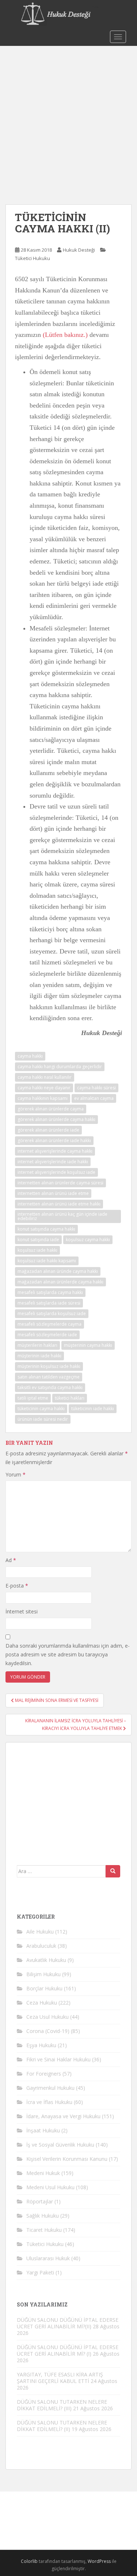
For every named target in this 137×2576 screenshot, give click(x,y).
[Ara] (113, 1871)
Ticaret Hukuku (44, 2230)
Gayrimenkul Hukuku (50, 2088)
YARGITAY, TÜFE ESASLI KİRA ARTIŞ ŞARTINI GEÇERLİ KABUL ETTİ (60, 2378)
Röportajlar (40, 2201)
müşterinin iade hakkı (39, 1356)
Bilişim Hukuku (43, 1974)
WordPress (99, 2561)
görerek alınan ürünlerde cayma (51, 1109)
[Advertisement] (68, 118)
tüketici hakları (70, 1398)
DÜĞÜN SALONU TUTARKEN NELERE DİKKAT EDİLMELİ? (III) (62, 2405)
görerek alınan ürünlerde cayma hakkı (56, 1119)
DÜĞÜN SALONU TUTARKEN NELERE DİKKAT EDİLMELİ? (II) (62, 2426)
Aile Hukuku (40, 1932)
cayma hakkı (30, 1056)
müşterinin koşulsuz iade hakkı (49, 1366)
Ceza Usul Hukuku (47, 2017)
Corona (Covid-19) (48, 2031)
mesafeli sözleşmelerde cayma (50, 1324)
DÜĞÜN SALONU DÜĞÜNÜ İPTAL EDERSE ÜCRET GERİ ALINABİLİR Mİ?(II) (68, 2323)
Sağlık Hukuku (43, 2216)
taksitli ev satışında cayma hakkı (50, 1387)
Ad (11, 1560)
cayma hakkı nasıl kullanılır (45, 1077)
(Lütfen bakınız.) (65, 335)
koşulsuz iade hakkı (37, 1250)
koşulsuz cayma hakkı (88, 1240)
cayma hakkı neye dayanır (44, 1088)
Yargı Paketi (40, 2272)
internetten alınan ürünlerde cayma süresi (60, 1183)
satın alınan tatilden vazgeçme (49, 1377)
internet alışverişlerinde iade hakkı (53, 1162)
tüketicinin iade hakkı (93, 1409)
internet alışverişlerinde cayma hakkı (55, 1151)
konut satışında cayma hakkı (46, 1229)
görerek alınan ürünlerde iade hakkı (54, 1140)
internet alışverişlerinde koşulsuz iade (56, 1172)
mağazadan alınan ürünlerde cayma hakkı (60, 1282)
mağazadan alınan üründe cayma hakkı (58, 1271)
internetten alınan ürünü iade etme (53, 1193)
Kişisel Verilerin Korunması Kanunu (67, 2159)
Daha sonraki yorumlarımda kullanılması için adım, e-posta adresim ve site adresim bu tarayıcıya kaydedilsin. (68, 1654)
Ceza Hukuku (42, 2003)
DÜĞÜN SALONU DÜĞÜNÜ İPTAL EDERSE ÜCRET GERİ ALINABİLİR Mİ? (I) (68, 2350)
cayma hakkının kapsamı (43, 1098)
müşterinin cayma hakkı (88, 1345)
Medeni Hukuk (43, 2173)
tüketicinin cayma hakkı (41, 1409)
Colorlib (29, 2561)
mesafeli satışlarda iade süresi (49, 1303)
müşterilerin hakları (37, 1345)
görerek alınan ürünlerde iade (48, 1130)
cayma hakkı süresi (96, 1088)
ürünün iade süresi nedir (43, 1419)
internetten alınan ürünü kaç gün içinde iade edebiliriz (62, 1216)
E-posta (17, 1586)
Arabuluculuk (41, 1946)
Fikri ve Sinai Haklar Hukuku (58, 2059)
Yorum (16, 1474)
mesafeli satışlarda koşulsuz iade (52, 1313)
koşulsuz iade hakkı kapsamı (47, 1261)
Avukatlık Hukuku (46, 1960)
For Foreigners (44, 2074)
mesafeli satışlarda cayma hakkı (50, 1292)
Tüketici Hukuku (33, 258)
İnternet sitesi (22, 1611)
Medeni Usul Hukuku (50, 2187)
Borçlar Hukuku (44, 1988)
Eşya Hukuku (41, 2045)
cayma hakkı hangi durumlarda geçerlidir (60, 1067)
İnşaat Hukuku (43, 2130)
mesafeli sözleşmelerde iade (47, 1335)
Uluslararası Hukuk (48, 2258)
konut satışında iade (38, 1240)
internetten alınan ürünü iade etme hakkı (59, 1204)
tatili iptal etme (33, 1398)
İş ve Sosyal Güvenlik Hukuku (60, 2145)
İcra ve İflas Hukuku (49, 2102)
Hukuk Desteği (79, 250)
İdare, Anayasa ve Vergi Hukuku (63, 2116)
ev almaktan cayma (94, 1098)
